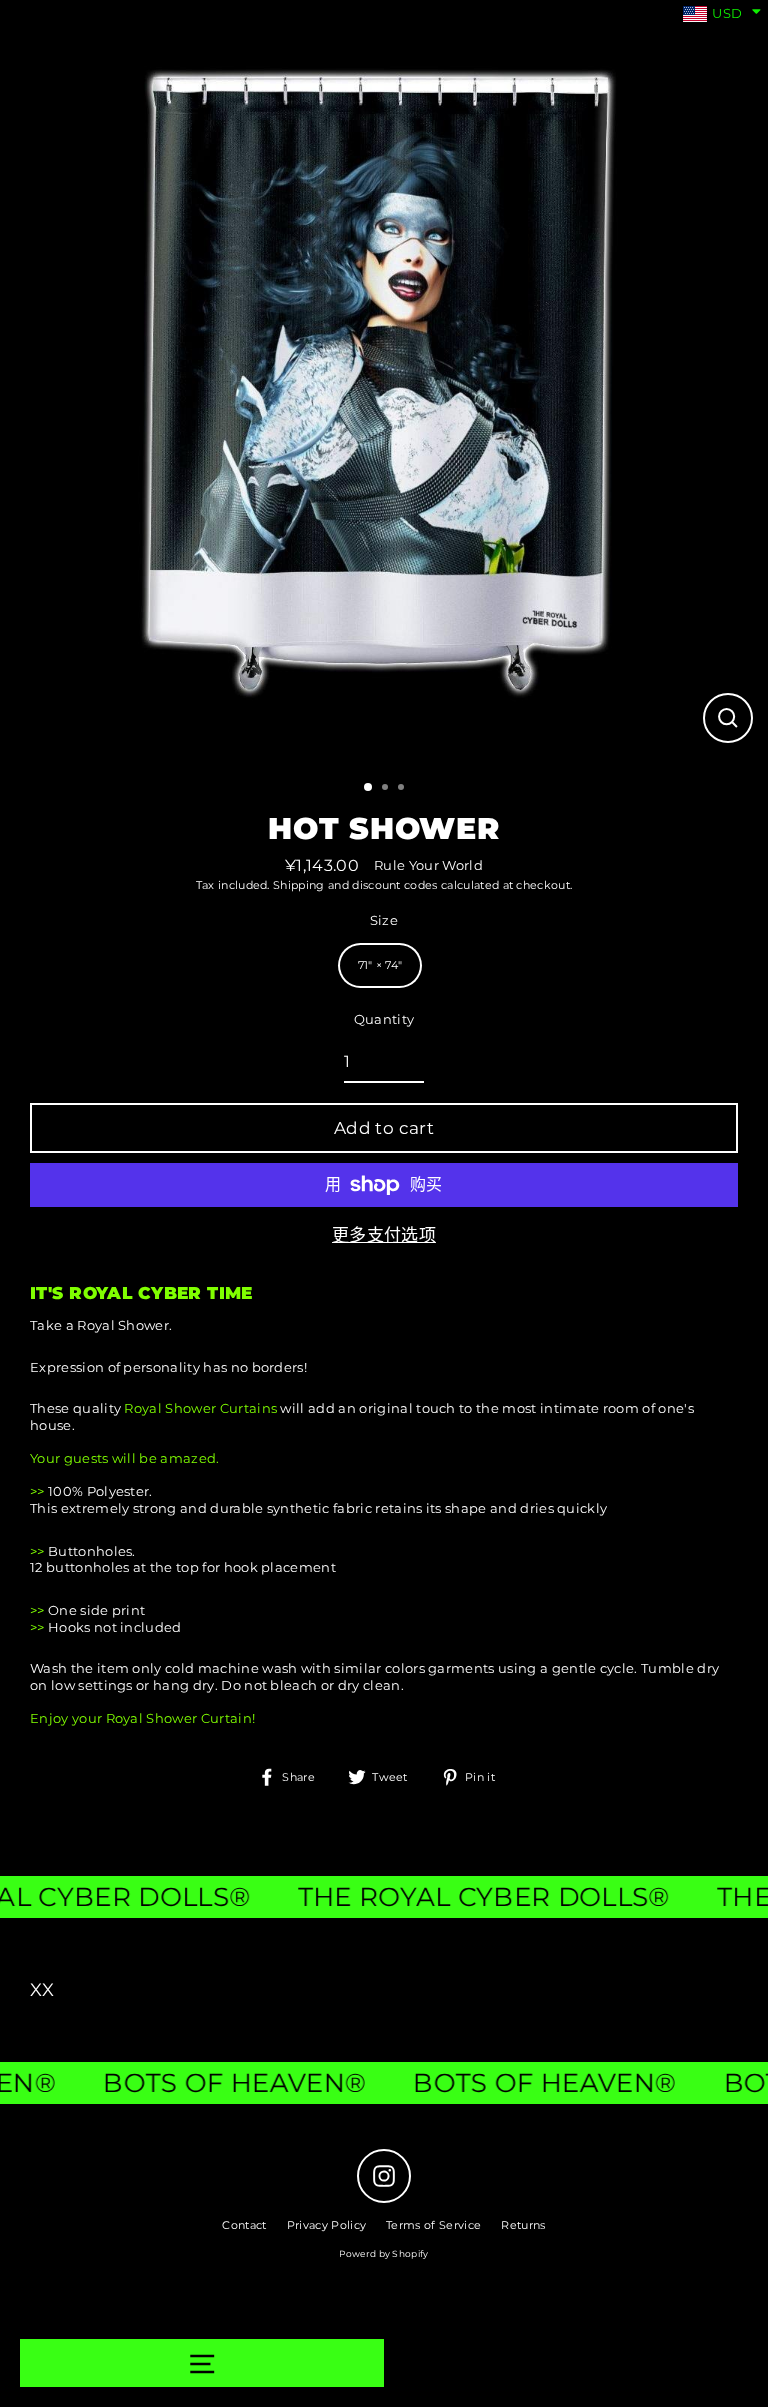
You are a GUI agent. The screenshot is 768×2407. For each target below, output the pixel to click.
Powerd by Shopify (383, 2253)
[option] (384, 384)
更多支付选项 (384, 1235)
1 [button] (369, 788)
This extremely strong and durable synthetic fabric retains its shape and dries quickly (318, 1508)
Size (384, 920)
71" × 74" (380, 965)
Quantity (384, 1019)
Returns (523, 2225)
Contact (244, 2225)
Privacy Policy (326, 2225)
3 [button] (403, 789)
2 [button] (387, 789)
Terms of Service (433, 2225)
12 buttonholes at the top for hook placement (183, 1567)
